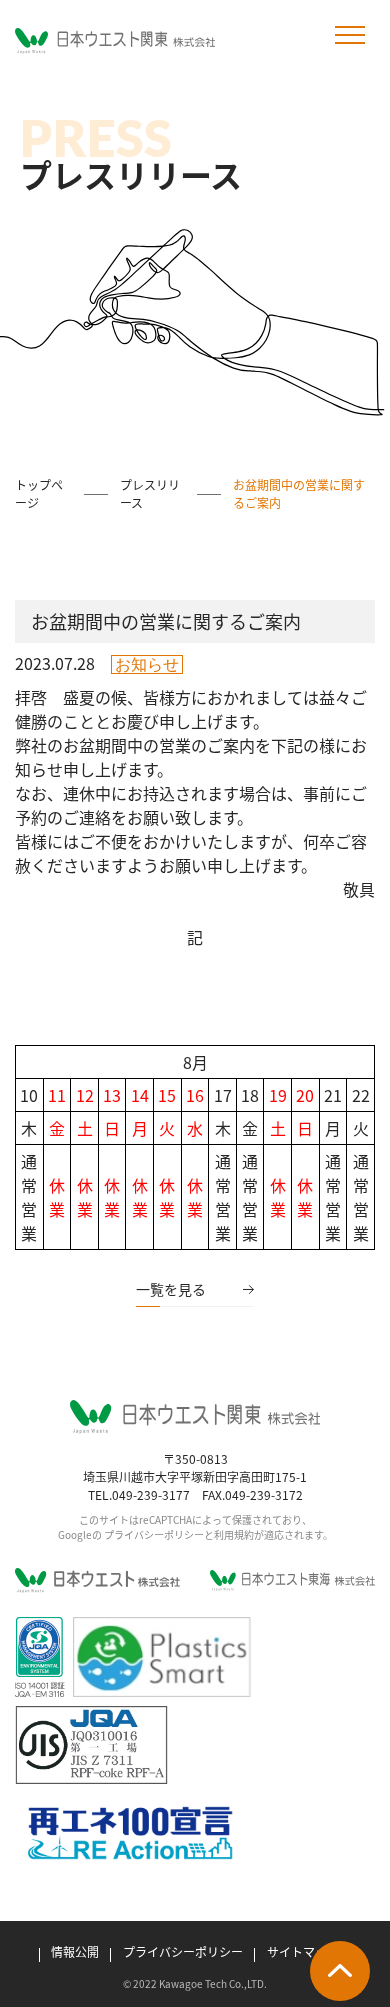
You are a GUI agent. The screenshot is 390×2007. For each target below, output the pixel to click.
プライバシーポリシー (183, 1951)
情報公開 (75, 1951)
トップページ (39, 493)
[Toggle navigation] (350, 35)
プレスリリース (150, 493)
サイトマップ (303, 1951)
